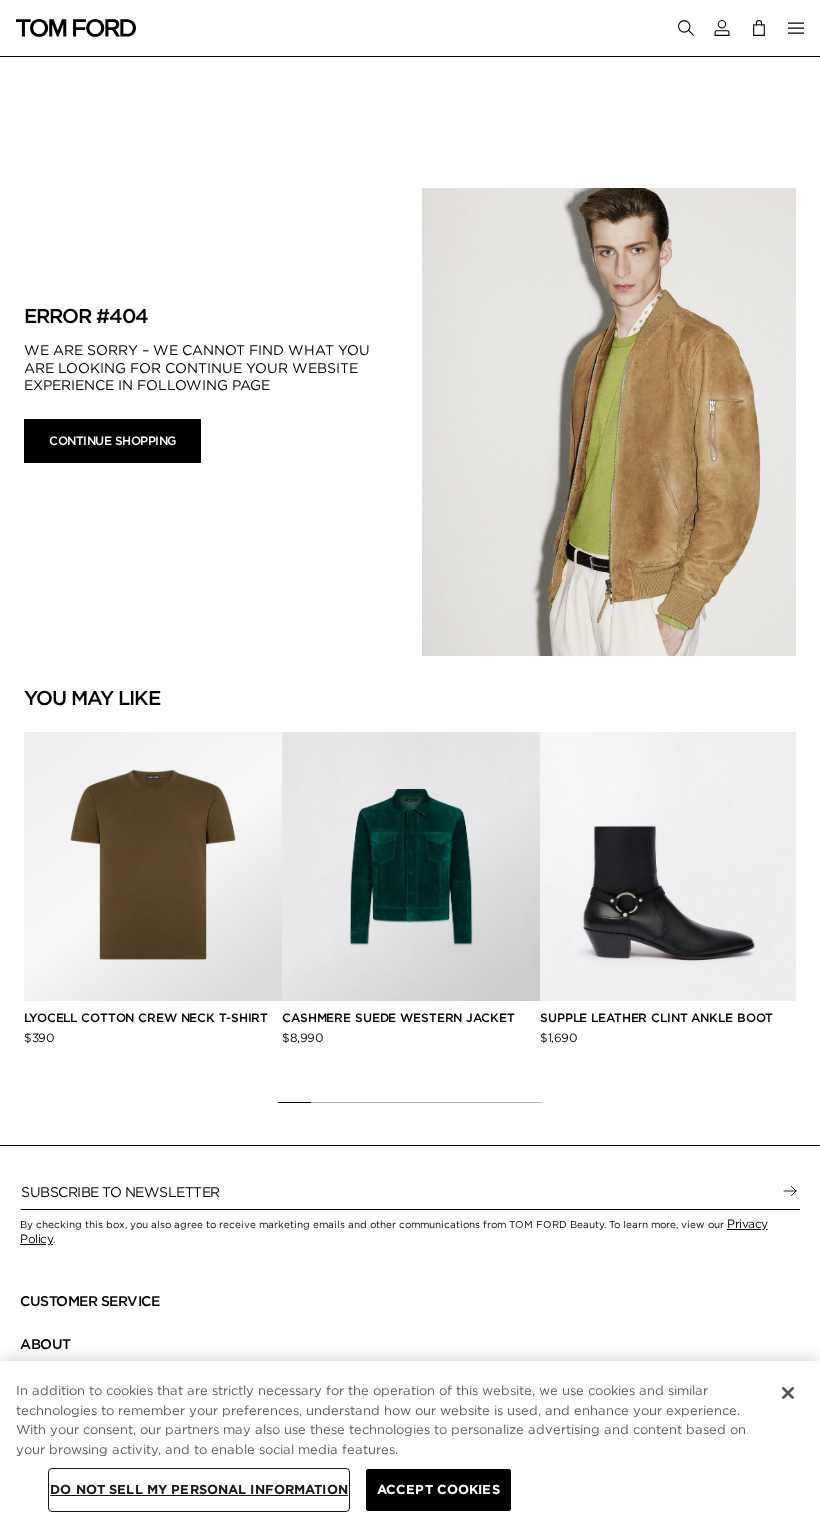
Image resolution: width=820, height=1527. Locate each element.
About (45, 1344)
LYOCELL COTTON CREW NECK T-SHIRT (148, 1017)
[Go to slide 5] (426, 1102)
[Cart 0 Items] (759, 27)
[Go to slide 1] (294, 1102)
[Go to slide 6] (459, 1102)
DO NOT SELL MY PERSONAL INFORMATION (199, 1489)
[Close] (788, 1393)
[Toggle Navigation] (796, 28)
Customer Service (89, 1301)
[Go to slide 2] (327, 1102)
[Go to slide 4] (393, 1102)
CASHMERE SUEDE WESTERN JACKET (400, 1017)
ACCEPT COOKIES (438, 1489)
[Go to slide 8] (525, 1102)
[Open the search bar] (686, 28)
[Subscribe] (790, 1192)
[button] (722, 28)
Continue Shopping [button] (112, 440)
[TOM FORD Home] (76, 28)
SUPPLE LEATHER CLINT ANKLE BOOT (656, 1017)
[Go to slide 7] (492, 1102)
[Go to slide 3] (360, 1102)
